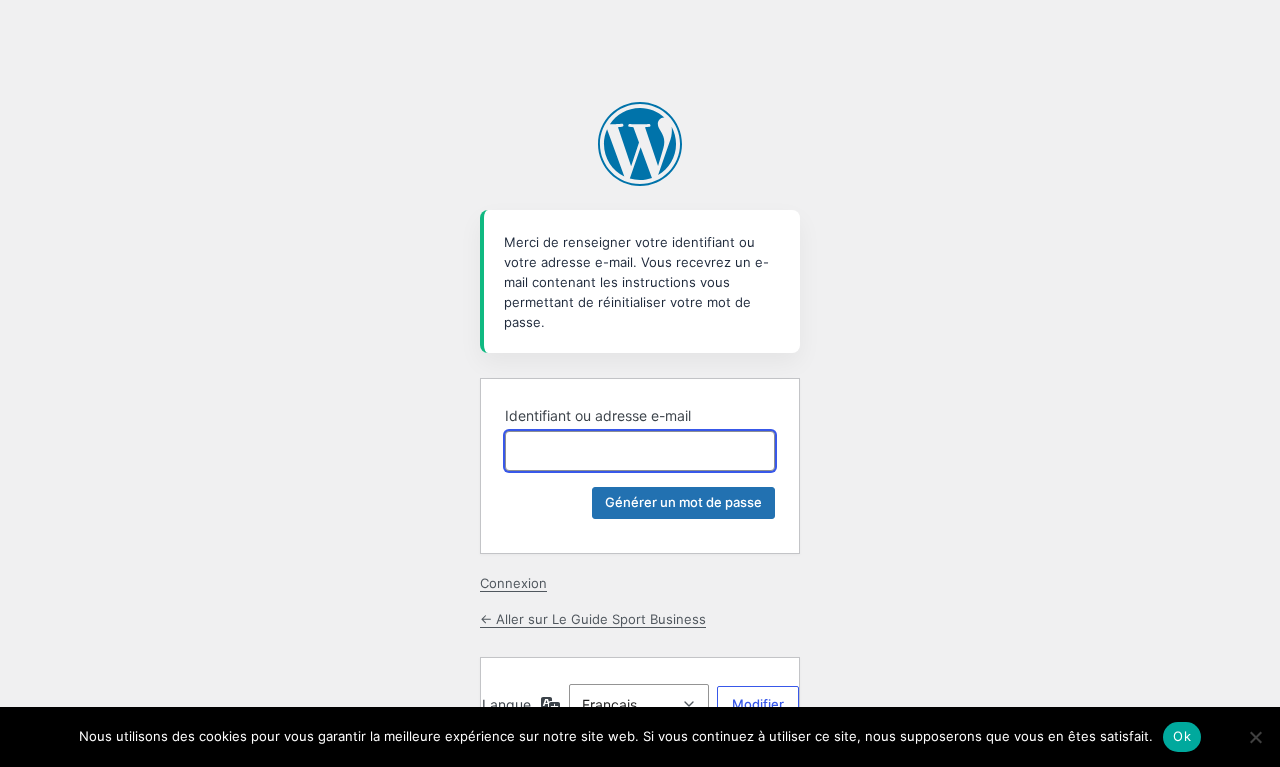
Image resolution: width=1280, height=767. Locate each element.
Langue (506, 704)
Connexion (513, 583)
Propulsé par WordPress (640, 144)
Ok (1182, 736)
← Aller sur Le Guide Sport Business (593, 619)
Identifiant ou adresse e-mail (598, 415)
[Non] (1255, 737)
